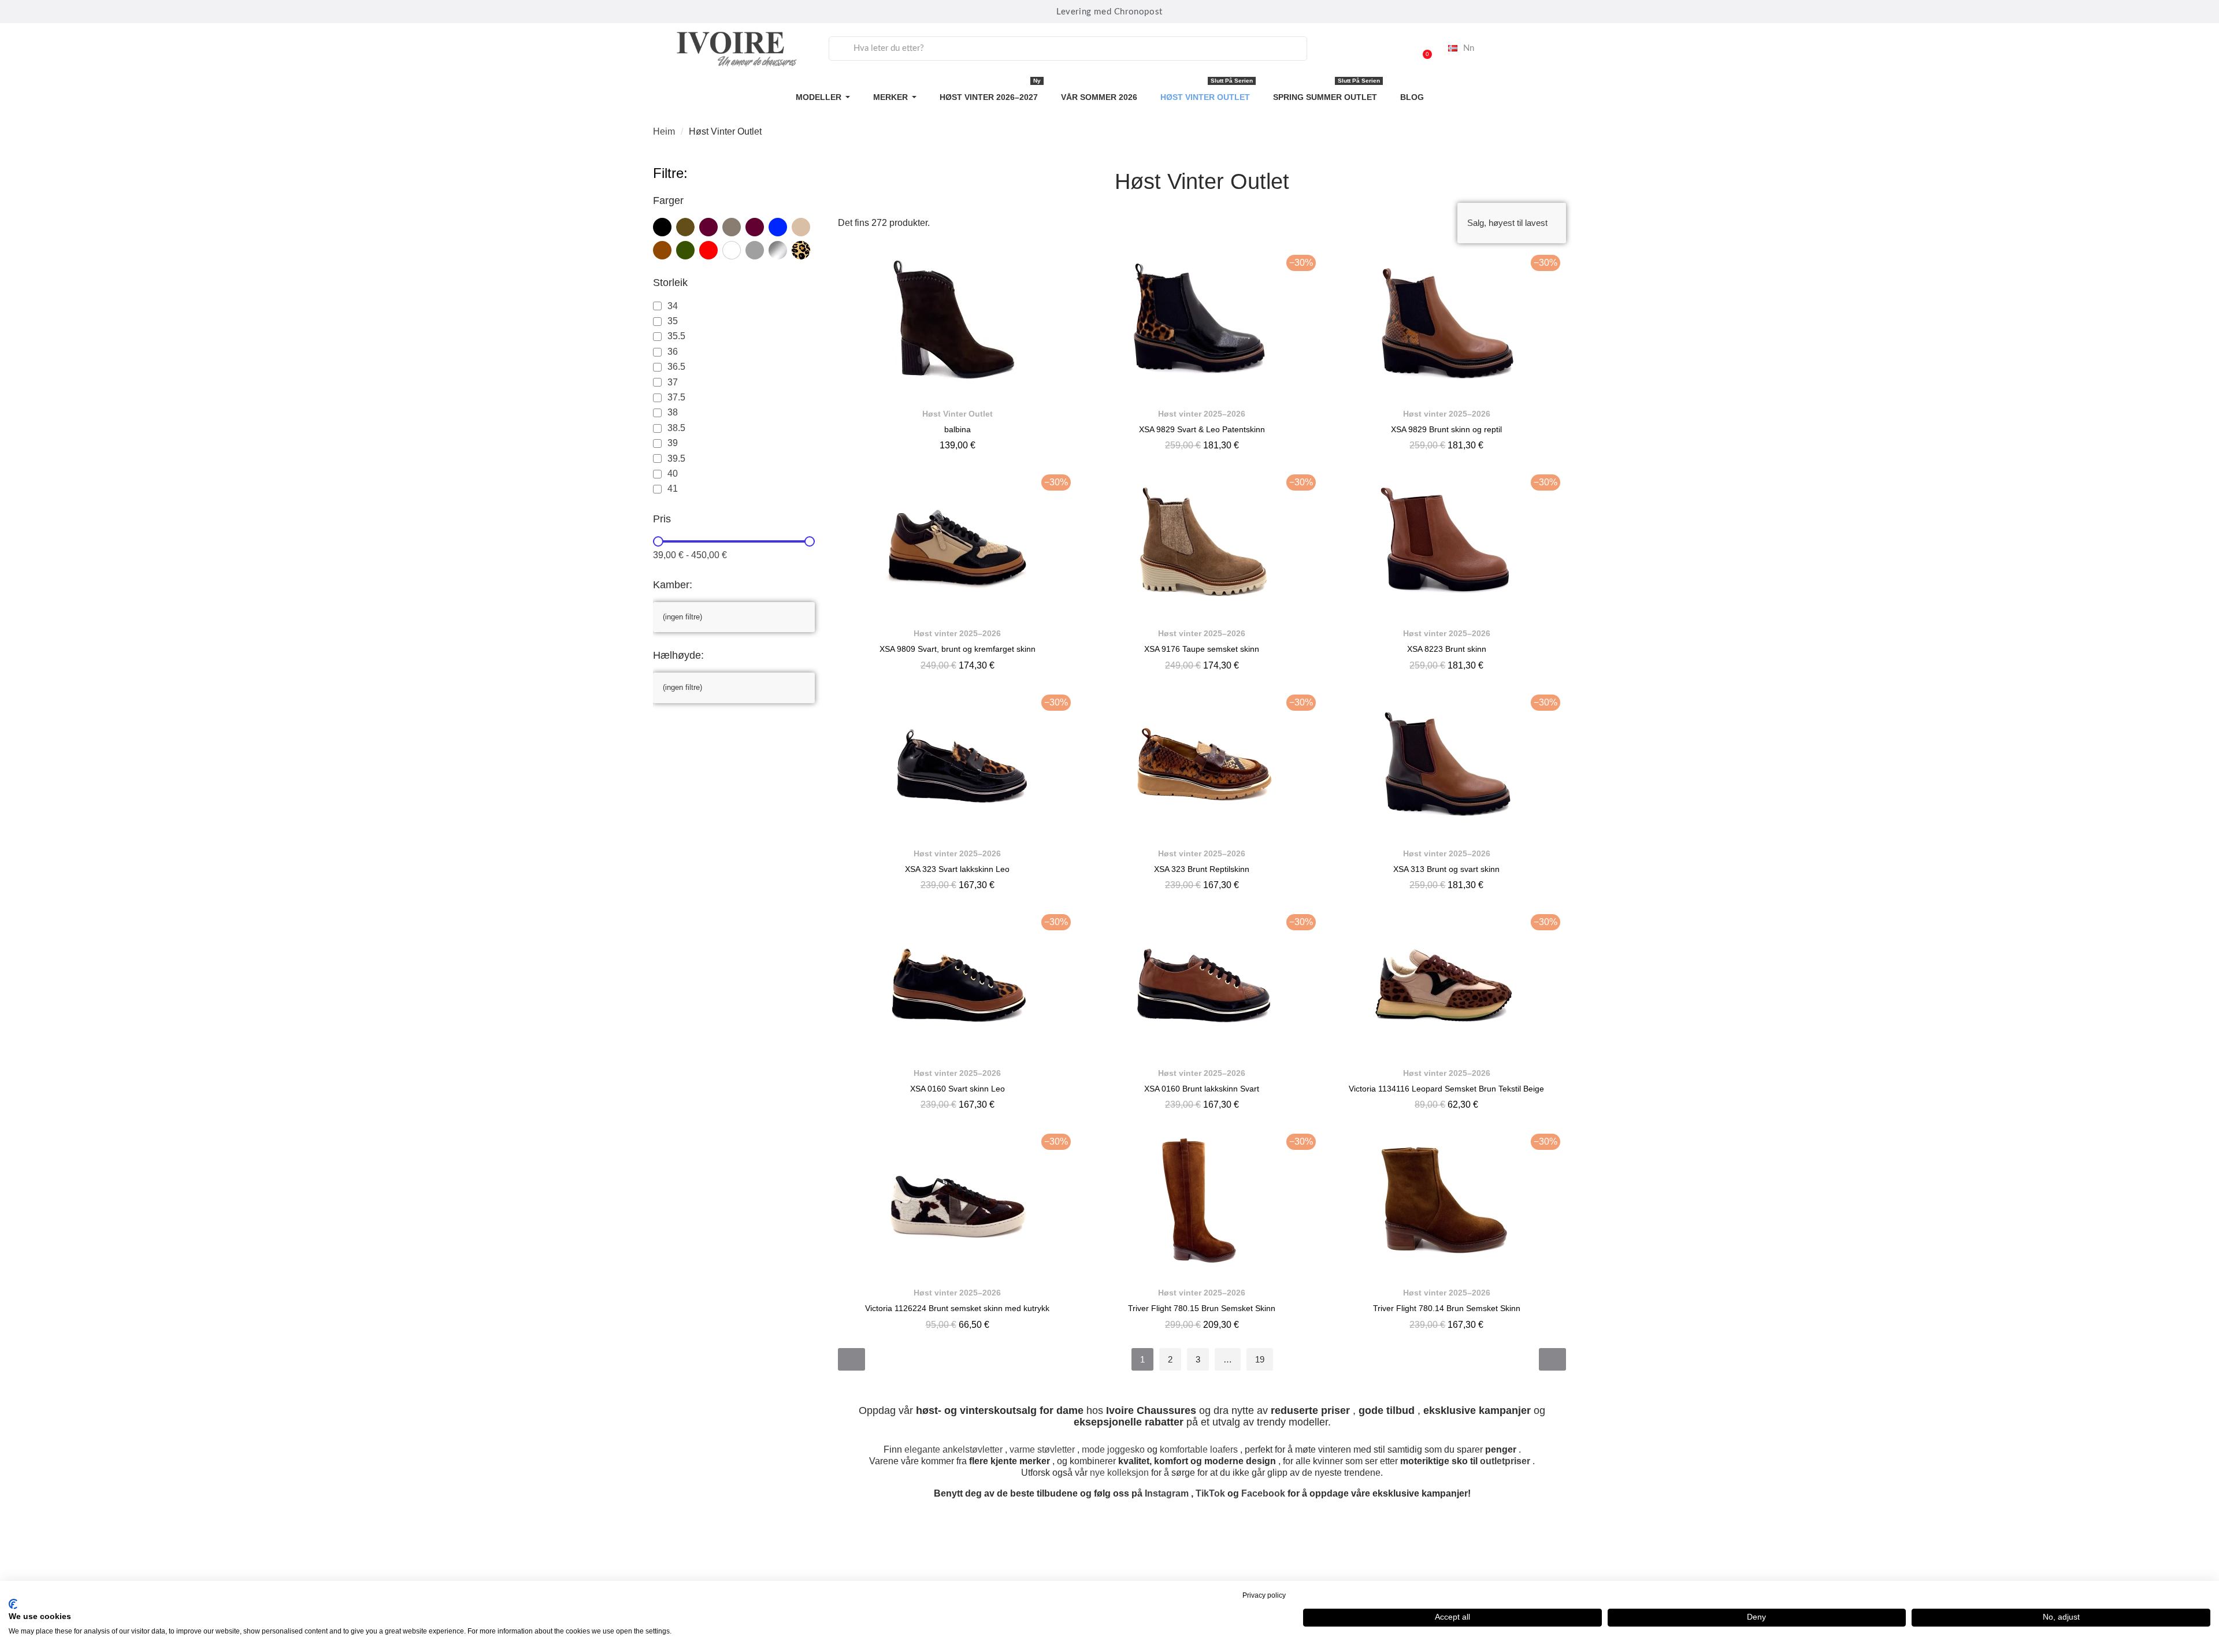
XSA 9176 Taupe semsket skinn (1202, 649)
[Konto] (1393, 49)
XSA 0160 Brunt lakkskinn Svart (1202, 1089)
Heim (664, 131)
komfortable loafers (1199, 1449)
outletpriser (1505, 1461)
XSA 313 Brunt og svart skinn (1446, 869)
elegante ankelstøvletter (953, 1449)
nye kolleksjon (1119, 1473)
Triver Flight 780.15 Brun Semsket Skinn (1202, 1308)
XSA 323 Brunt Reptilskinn (1202, 869)
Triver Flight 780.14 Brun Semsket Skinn (1447, 1308)
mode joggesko (1113, 1449)
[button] (1422, 49)
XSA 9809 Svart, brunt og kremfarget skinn (958, 649)
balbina (958, 429)
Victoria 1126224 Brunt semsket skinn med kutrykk (957, 1308)
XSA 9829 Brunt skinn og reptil (1446, 429)
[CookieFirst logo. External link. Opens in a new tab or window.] (13, 1604)
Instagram (1167, 1493)
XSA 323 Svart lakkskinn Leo (957, 869)
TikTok (1210, 1493)
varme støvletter (1042, 1449)
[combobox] (1068, 49)
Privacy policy (1264, 1595)
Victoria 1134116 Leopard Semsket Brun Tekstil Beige (1446, 1089)
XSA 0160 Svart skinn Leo (958, 1089)
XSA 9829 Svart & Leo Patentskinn (1202, 429)
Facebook (1263, 1493)
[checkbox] (662, 227)
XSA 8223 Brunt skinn (1447, 649)
